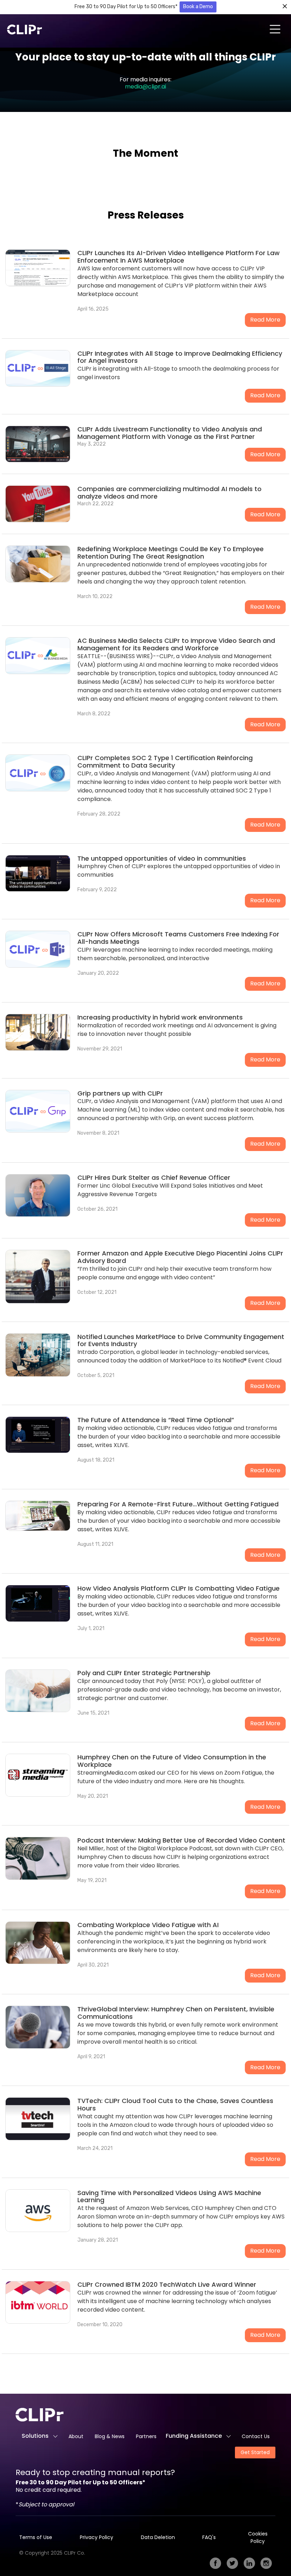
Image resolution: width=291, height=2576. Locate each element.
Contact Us (256, 2436)
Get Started (255, 2452)
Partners (146, 2436)
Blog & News (110, 2436)
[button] (275, 30)
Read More (265, 320)
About (76, 2436)
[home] (25, 29)
